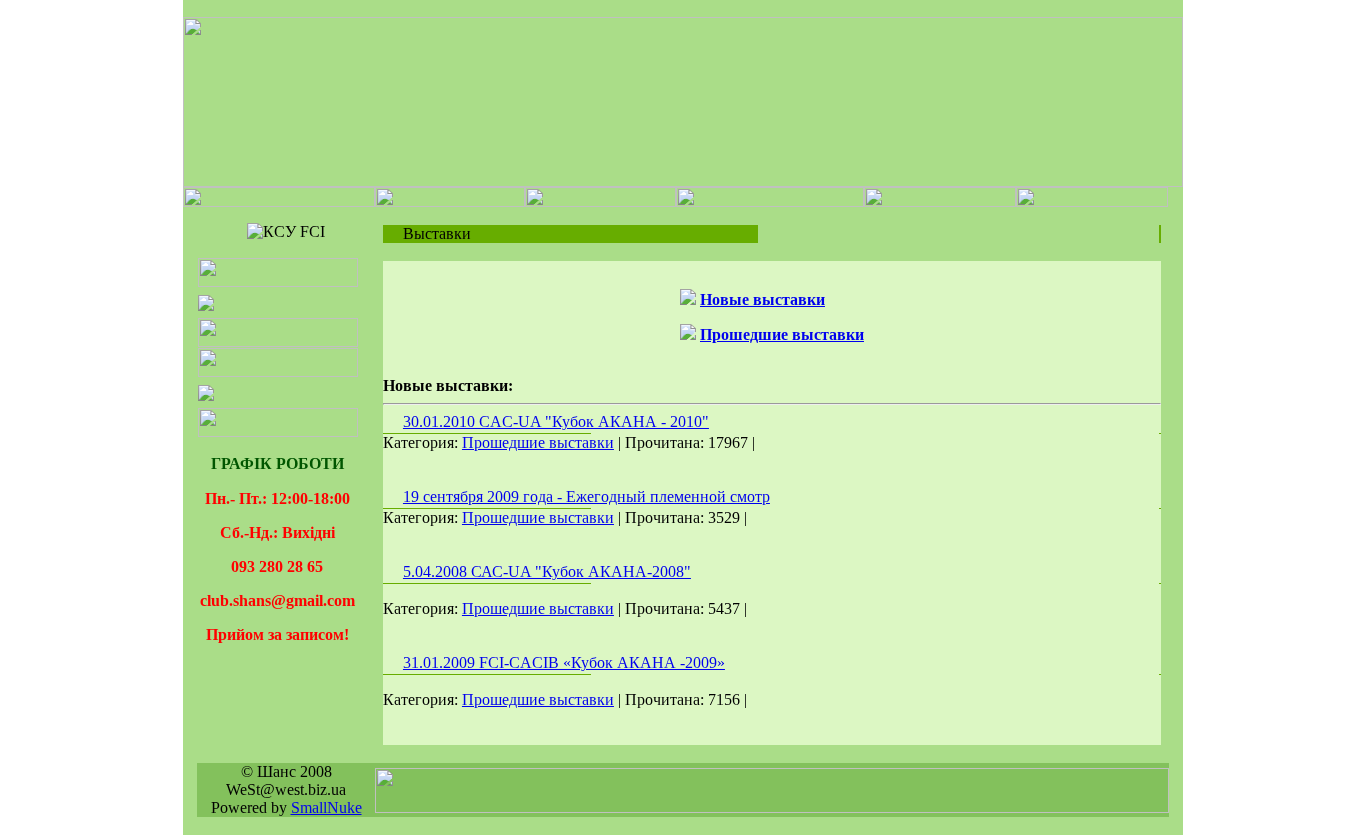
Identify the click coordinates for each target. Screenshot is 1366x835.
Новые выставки (762, 299)
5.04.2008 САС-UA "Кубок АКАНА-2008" (547, 571)
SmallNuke (326, 807)
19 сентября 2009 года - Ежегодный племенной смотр (586, 496)
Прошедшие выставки (782, 334)
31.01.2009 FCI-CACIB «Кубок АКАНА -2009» (564, 662)
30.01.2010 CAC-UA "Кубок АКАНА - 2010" (556, 421)
